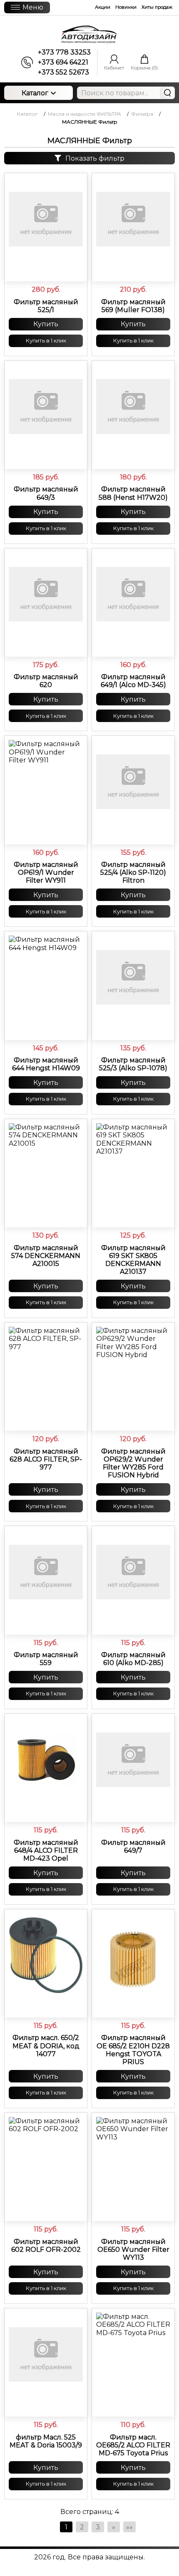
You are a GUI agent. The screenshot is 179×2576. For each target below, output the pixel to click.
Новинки (126, 7)
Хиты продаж (157, 7)
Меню (33, 7)
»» (129, 2527)
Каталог (35, 93)
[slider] (46, 268)
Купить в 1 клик (46, 340)
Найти (167, 93)
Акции (103, 7)
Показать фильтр (95, 158)
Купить (46, 324)
